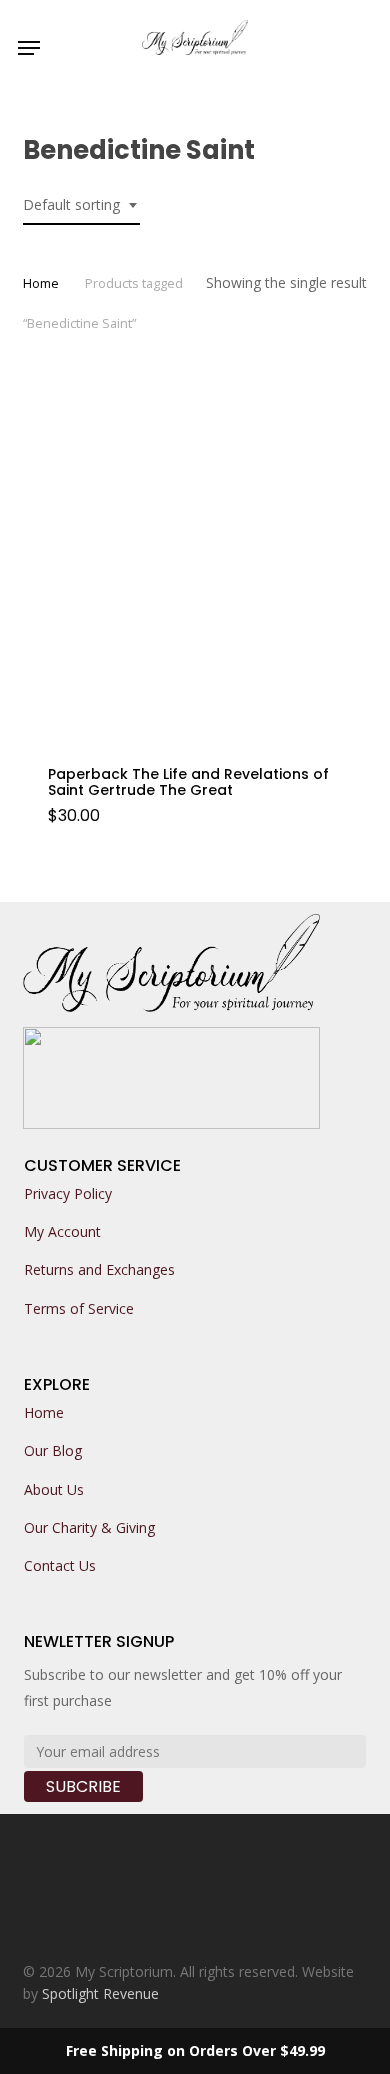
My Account (62, 1231)
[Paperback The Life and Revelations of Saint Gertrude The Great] (194, 567)
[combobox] (81, 205)
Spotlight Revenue (100, 1993)
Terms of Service (79, 1308)
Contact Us (60, 1565)
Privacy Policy (68, 1193)
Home (41, 283)
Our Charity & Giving (89, 1527)
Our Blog (53, 1450)
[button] (29, 48)
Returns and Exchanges (99, 1269)
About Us (54, 1489)
